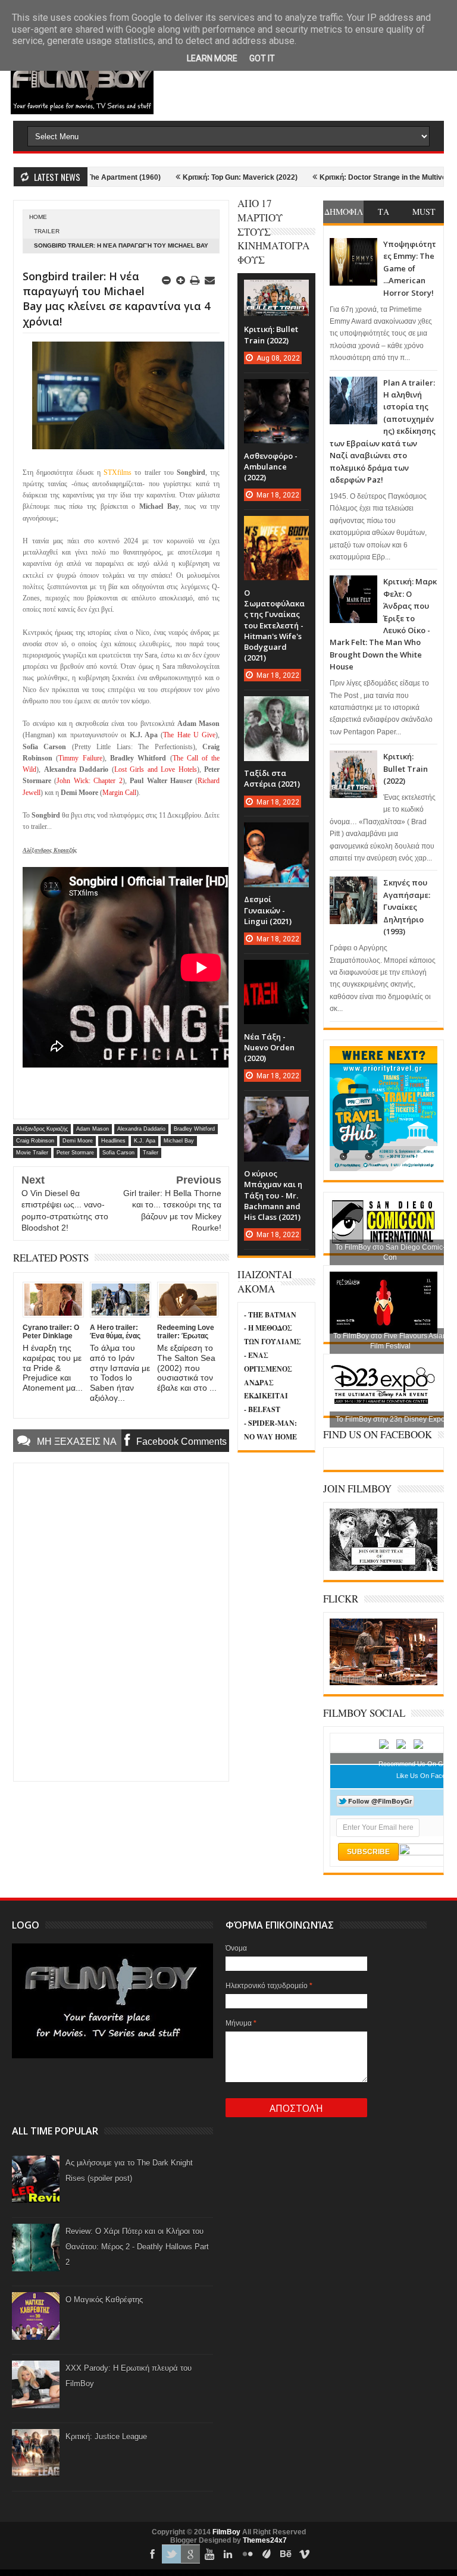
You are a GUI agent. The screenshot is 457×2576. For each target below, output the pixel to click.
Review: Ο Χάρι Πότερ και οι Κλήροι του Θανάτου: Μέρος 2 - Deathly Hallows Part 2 (137, 2247)
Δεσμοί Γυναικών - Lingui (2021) (268, 910)
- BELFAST (262, 1409)
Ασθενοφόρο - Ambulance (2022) (271, 467)
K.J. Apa (145, 1141)
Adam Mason (93, 1129)
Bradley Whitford (194, 1129)
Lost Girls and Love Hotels (156, 769)
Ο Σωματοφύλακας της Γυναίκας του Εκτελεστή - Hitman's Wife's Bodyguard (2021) (274, 625)
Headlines (113, 1141)
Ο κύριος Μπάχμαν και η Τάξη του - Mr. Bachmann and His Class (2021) (273, 1195)
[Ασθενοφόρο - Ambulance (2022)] (276, 391)
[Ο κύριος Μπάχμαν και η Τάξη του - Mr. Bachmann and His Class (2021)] (276, 1109)
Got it (262, 58)
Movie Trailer (32, 1153)
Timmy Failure (80, 758)
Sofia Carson (118, 1153)
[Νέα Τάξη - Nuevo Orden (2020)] (276, 972)
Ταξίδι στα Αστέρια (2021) (272, 778)
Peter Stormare (75, 1153)
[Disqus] (121, 1621)
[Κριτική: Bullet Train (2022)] (276, 292)
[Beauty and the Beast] (384, 1683)
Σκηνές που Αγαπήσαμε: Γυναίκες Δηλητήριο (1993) (407, 907)
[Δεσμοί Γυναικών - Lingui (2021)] (276, 834)
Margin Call (119, 793)
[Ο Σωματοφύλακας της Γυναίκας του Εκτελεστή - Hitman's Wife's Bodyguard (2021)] (276, 528)
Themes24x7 (265, 2540)
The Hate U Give (189, 735)
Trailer (47, 231)
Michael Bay (179, 1141)
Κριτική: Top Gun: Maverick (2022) (186, 177)
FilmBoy (226, 2532)
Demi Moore (78, 1141)
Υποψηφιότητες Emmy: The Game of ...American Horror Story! (410, 268)
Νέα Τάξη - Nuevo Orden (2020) (269, 1047)
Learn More (212, 58)
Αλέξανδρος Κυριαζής (42, 1129)
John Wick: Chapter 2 (89, 781)
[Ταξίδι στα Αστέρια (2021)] (276, 708)
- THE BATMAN (270, 1315)
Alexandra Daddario (141, 1129)
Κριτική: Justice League (106, 2436)
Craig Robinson (35, 1141)
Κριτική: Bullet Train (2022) (406, 769)
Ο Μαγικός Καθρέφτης (104, 2300)
